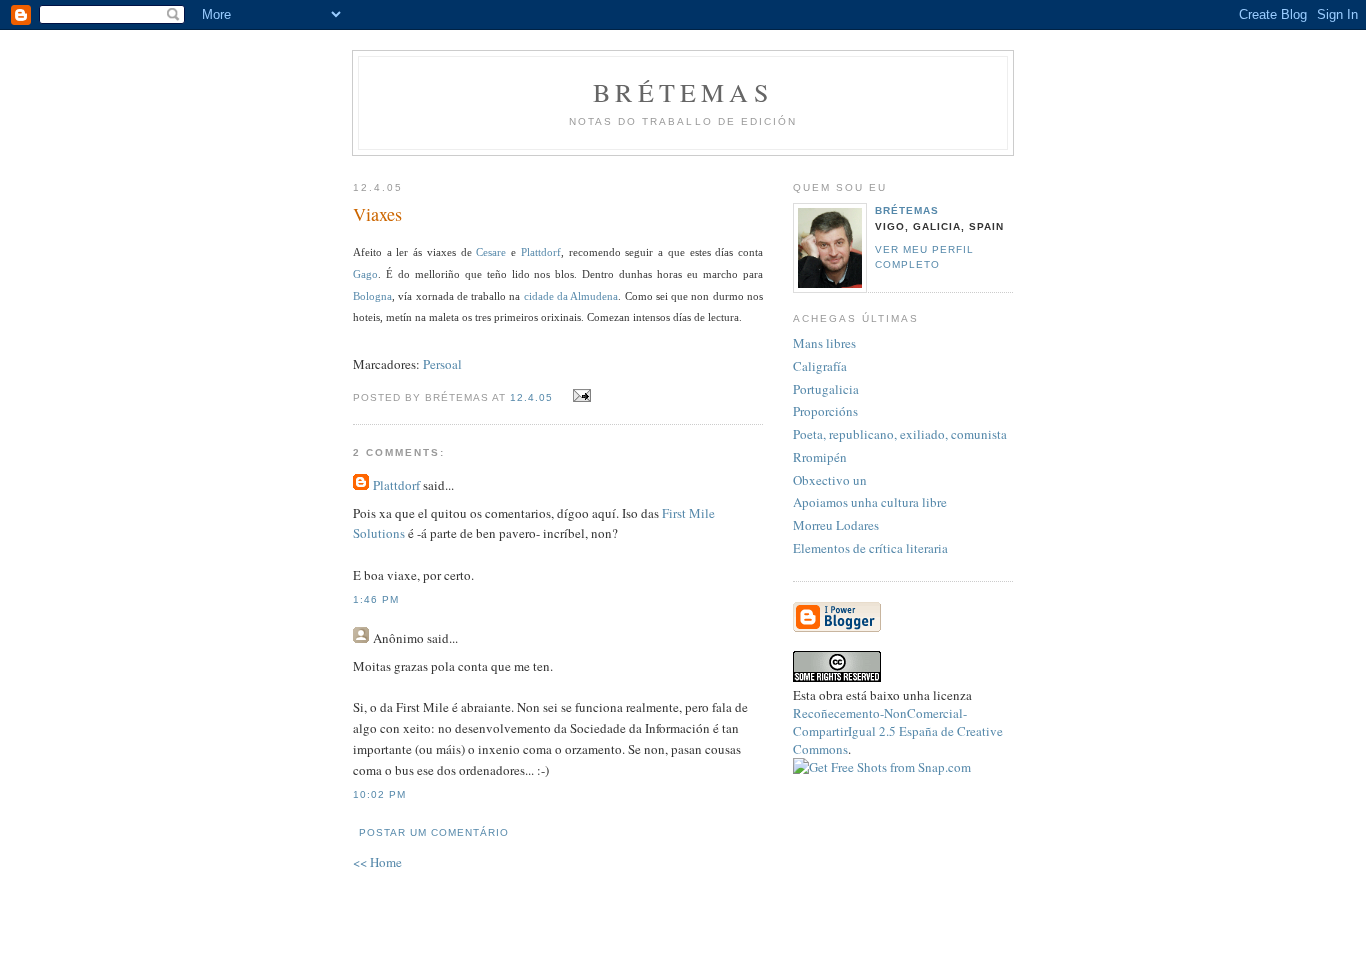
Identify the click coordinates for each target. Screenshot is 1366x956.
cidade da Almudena (571, 296)
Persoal (442, 364)
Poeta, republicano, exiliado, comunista (900, 434)
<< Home (377, 862)
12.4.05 (531, 397)
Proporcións (825, 411)
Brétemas (683, 92)
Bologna (372, 296)
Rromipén (820, 457)
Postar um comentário (434, 832)
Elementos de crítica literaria (870, 548)
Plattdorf (541, 252)
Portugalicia (826, 389)
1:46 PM (376, 599)
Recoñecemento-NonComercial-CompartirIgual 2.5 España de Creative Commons (898, 731)
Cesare (491, 252)
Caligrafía (820, 366)
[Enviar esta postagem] (579, 396)
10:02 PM (379, 794)
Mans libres (824, 343)
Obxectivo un (830, 480)
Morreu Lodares (836, 525)
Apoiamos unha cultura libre (870, 502)
